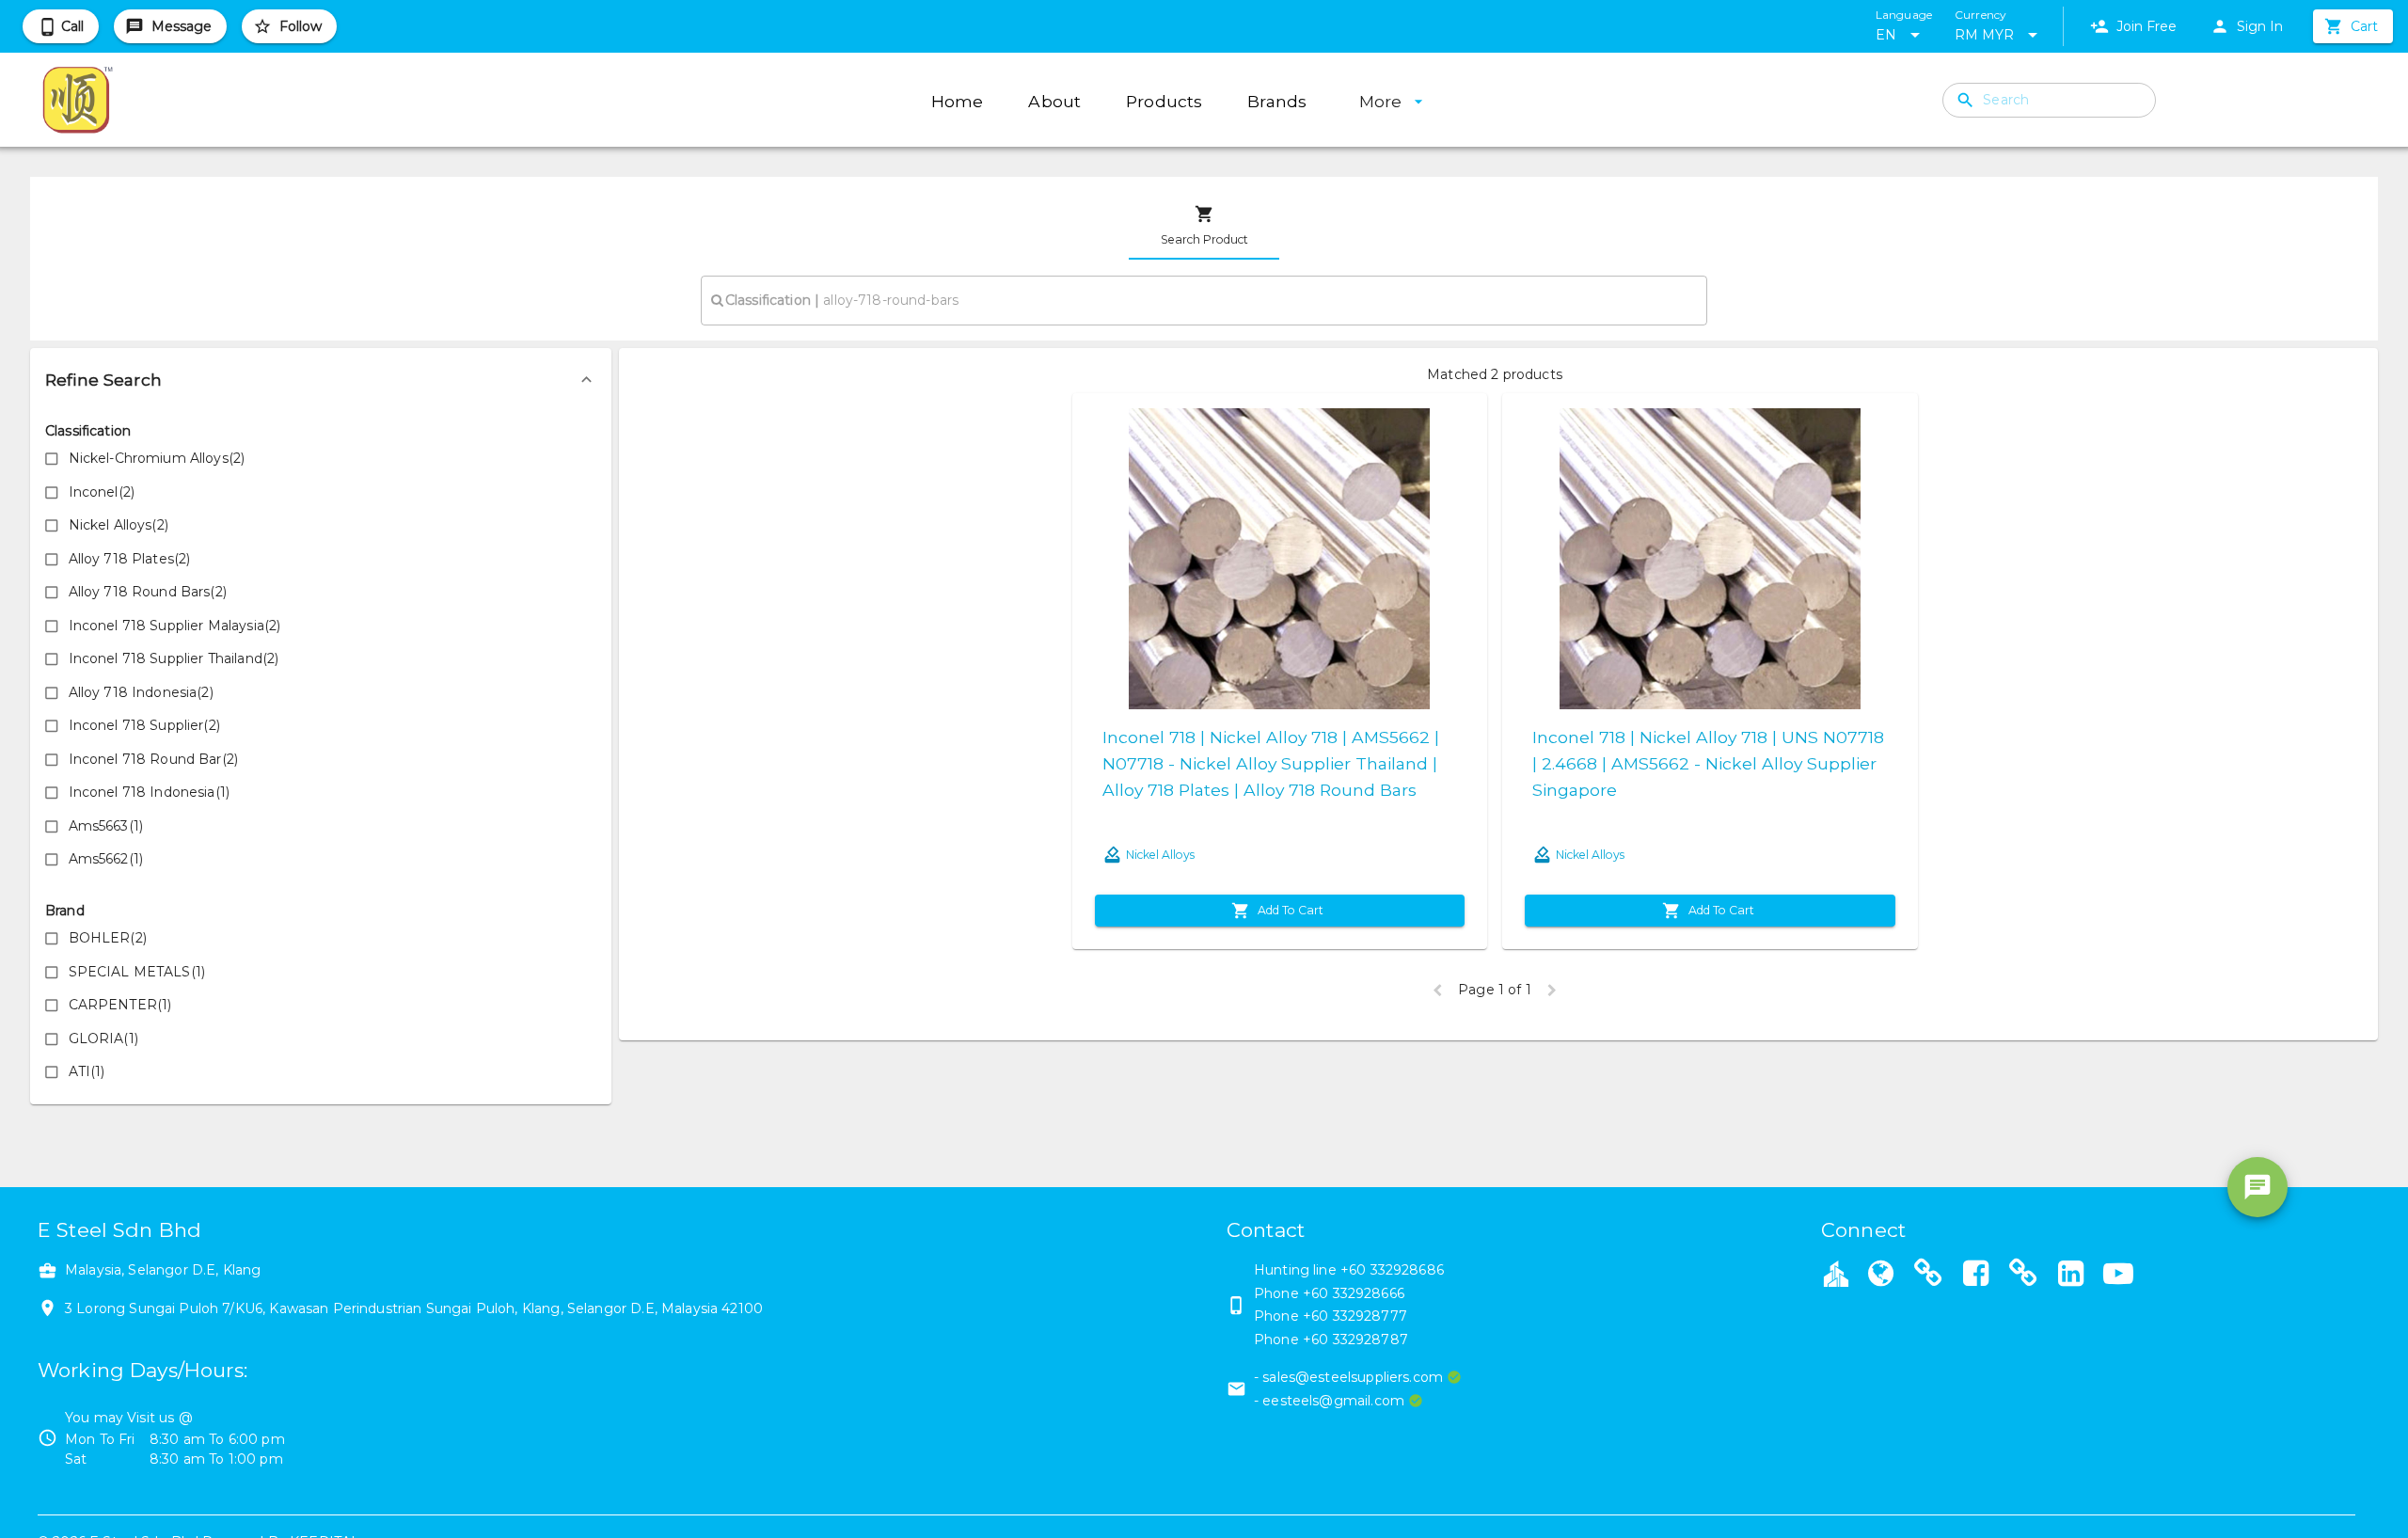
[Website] (1880, 1276)
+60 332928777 (1355, 1316)
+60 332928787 (1355, 1340)
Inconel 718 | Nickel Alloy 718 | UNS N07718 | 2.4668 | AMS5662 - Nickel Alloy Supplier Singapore (1708, 763)
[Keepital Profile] (1836, 1273)
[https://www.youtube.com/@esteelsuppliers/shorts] (2118, 1276)
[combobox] (1204, 300)
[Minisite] (1928, 1276)
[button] (321, 380)
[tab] (1204, 226)
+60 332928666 (1354, 1293)
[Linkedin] (2070, 1276)
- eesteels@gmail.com (1329, 1401)
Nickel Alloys (1160, 855)
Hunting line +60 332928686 (1349, 1270)
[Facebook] (1975, 1276)
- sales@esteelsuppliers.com (1348, 1377)
